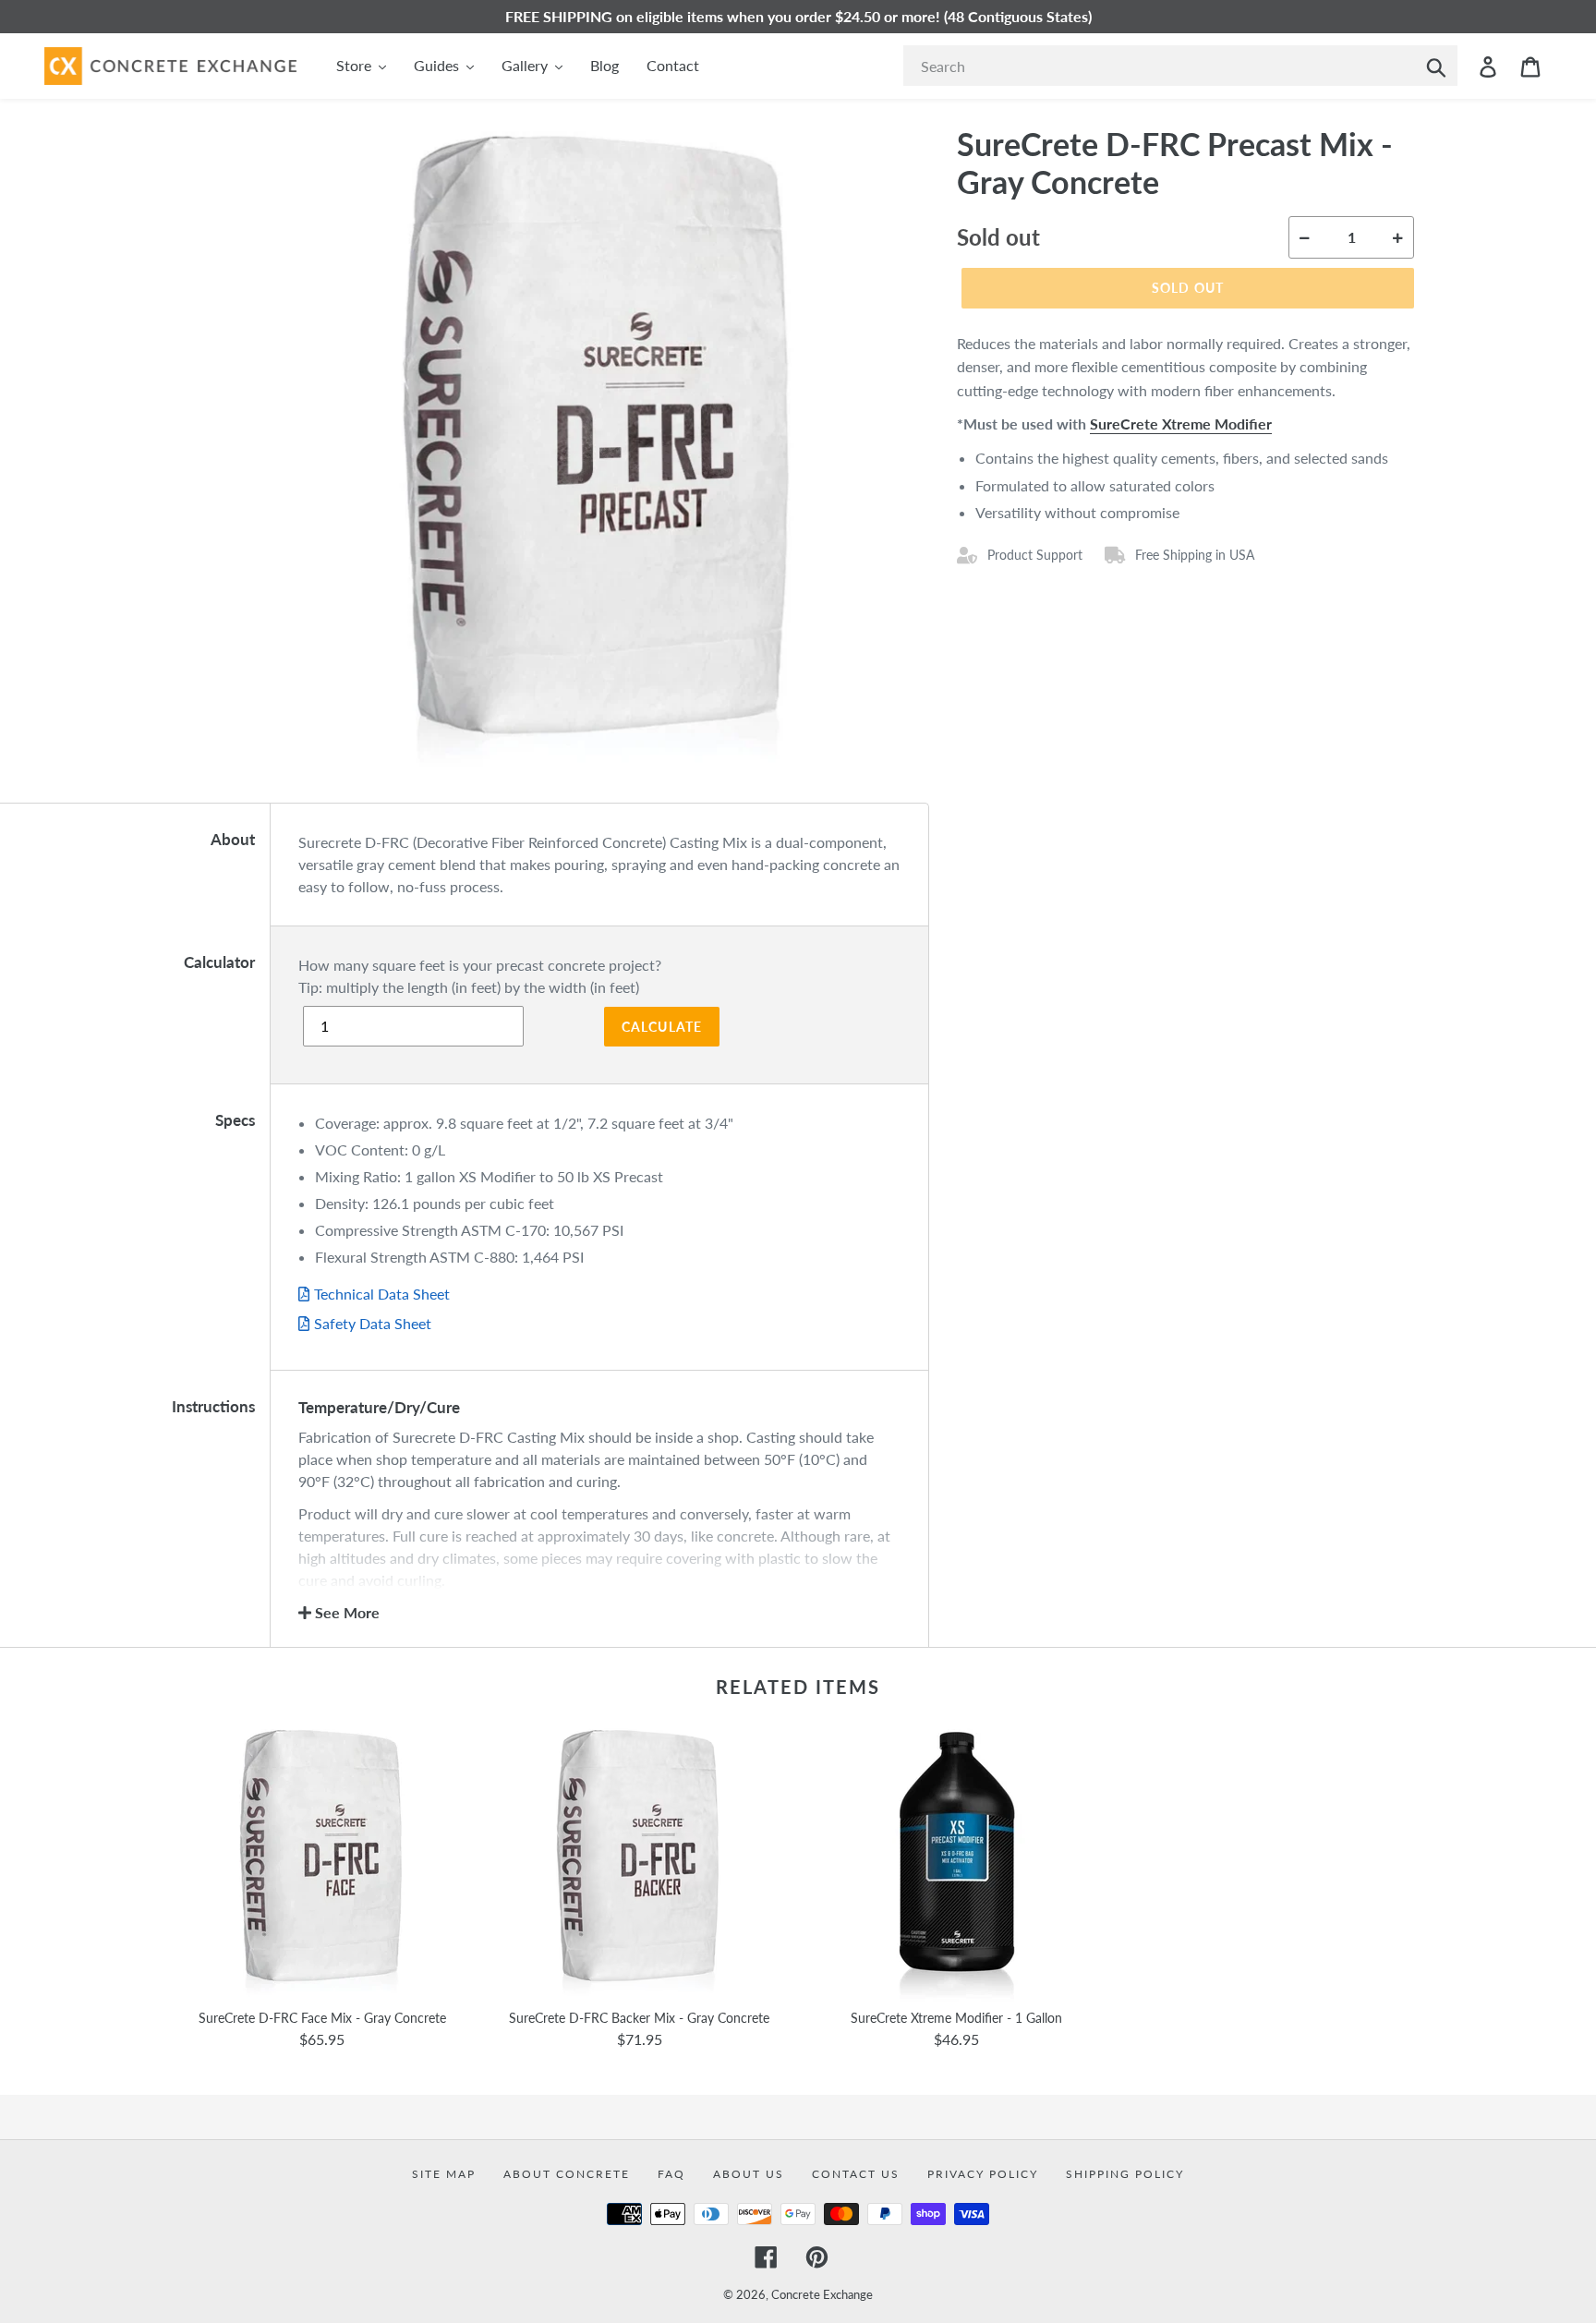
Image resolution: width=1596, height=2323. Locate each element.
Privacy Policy (983, 2174)
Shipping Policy (1125, 2174)
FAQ (671, 2174)
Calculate (662, 1027)
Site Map (444, 2174)
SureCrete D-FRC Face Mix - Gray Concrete (322, 2018)
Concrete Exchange (822, 2294)
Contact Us (856, 2174)
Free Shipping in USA (1195, 555)
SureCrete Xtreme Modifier (1181, 423)
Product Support (1035, 555)
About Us (749, 2174)
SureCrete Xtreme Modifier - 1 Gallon (956, 2018)
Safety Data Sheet (373, 1323)
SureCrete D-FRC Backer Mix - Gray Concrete (639, 2018)
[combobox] (1180, 66)
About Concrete (567, 2174)
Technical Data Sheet (382, 1294)
